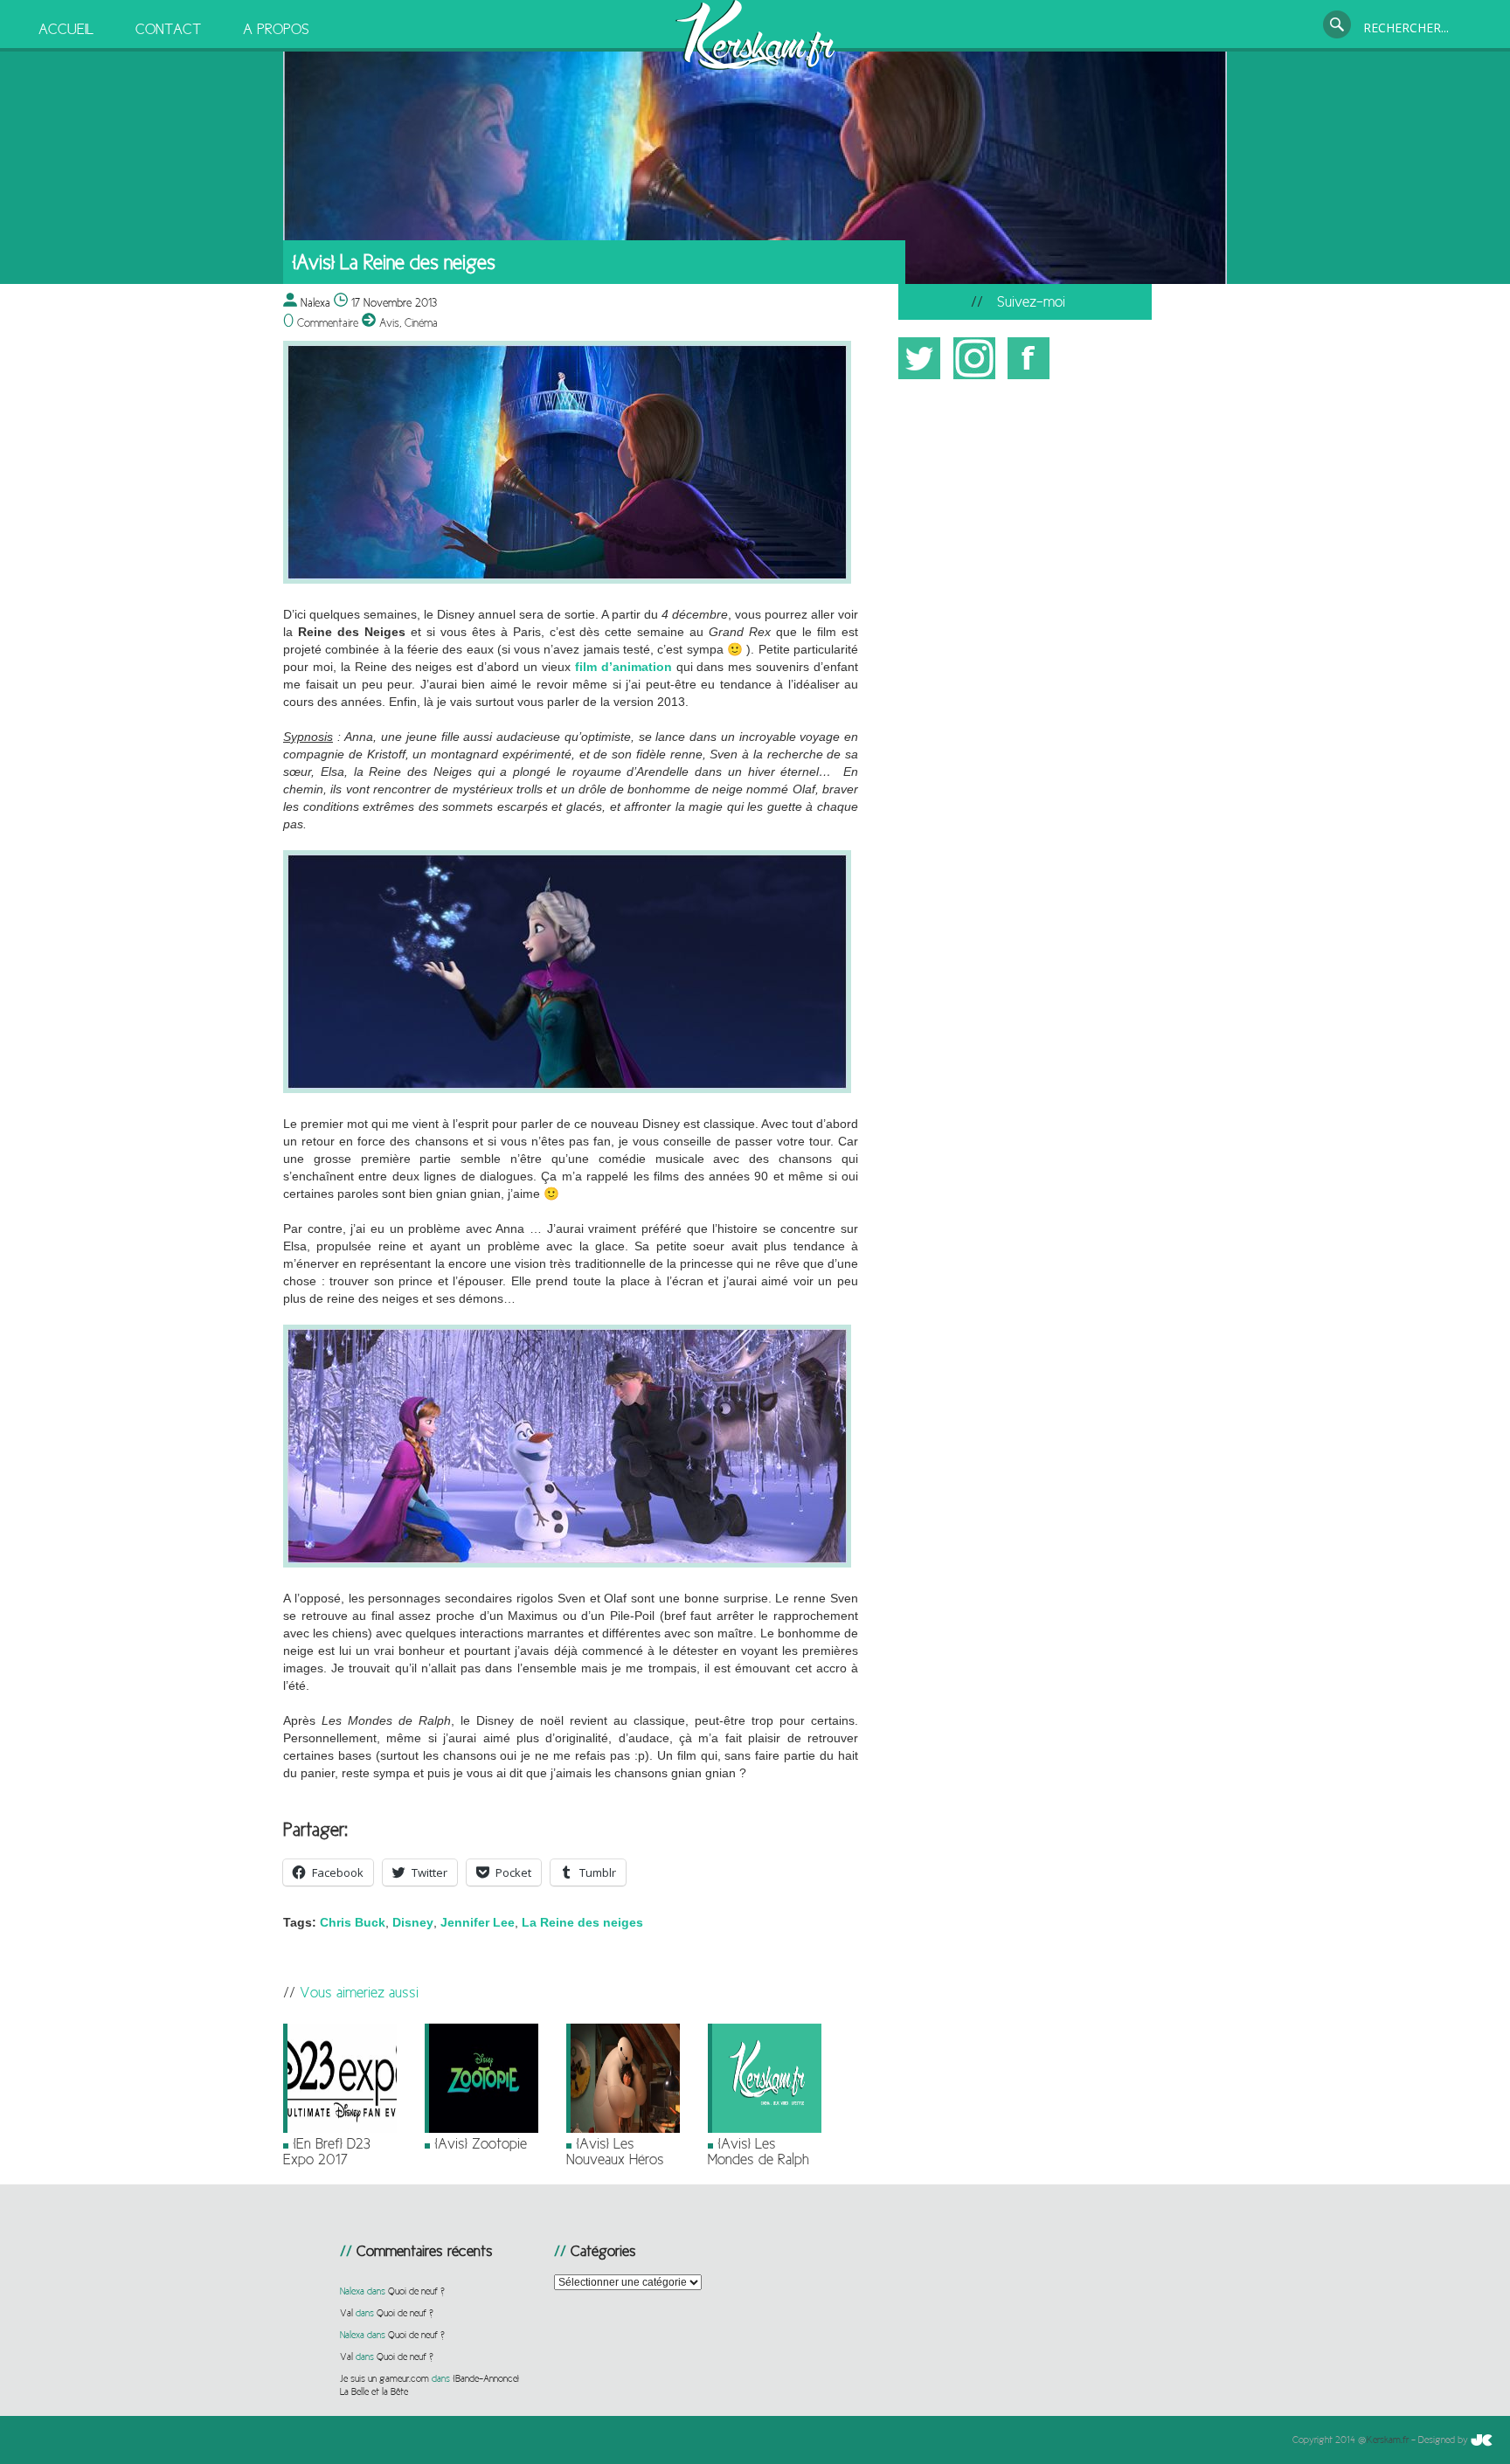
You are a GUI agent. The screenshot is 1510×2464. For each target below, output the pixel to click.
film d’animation (623, 667)
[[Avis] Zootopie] (481, 2129)
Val (346, 2313)
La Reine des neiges (582, 1922)
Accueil (66, 29)
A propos (276, 29)
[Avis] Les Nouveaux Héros (615, 2151)
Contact (168, 29)
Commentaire (321, 322)
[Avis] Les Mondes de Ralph (758, 2151)
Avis (389, 322)
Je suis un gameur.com (384, 2378)
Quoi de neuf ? (416, 2291)
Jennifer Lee (478, 1922)
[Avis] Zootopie (481, 2143)
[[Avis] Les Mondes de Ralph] (765, 2129)
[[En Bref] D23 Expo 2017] (340, 2129)
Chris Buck (353, 1922)
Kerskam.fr (1388, 2440)
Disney (413, 1922)
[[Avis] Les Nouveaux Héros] (623, 2129)
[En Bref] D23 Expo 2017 (327, 2151)
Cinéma (421, 322)
